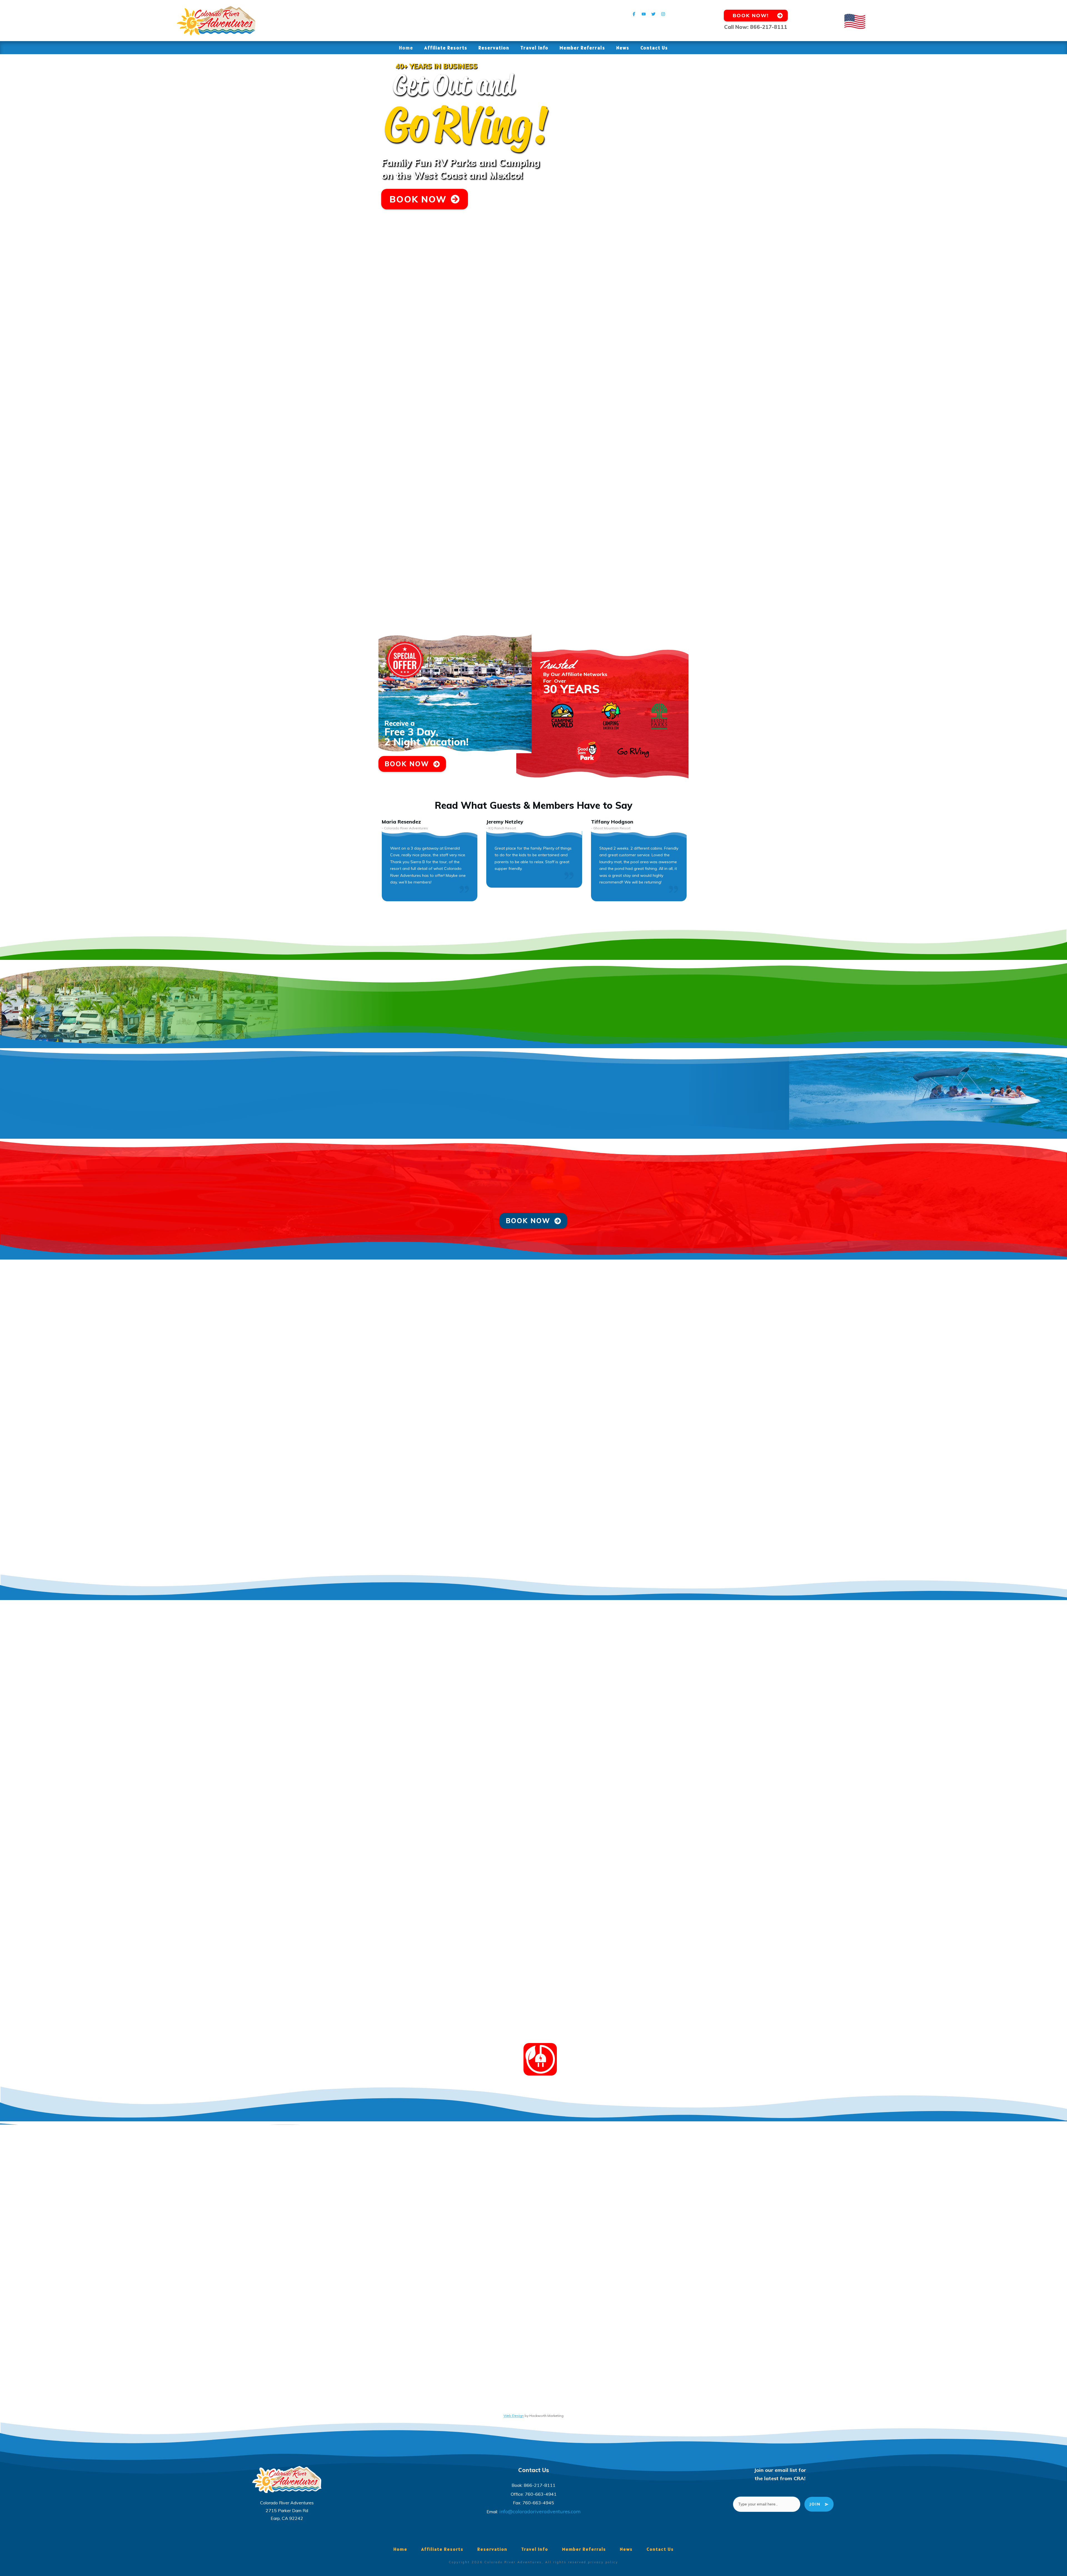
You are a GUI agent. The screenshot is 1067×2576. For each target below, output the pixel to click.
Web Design (514, 2416)
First (642, 386)
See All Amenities (181, 525)
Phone (784, 397)
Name (647, 368)
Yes (650, 427)
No (649, 436)
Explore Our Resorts (184, 422)
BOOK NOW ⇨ (660, 476)
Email (646, 397)
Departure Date (795, 345)
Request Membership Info (190, 373)
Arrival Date (654, 345)
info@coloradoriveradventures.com (540, 2511)
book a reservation (530, 1194)
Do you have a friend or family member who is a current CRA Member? (717, 420)
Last (779, 386)
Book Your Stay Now (184, 614)
